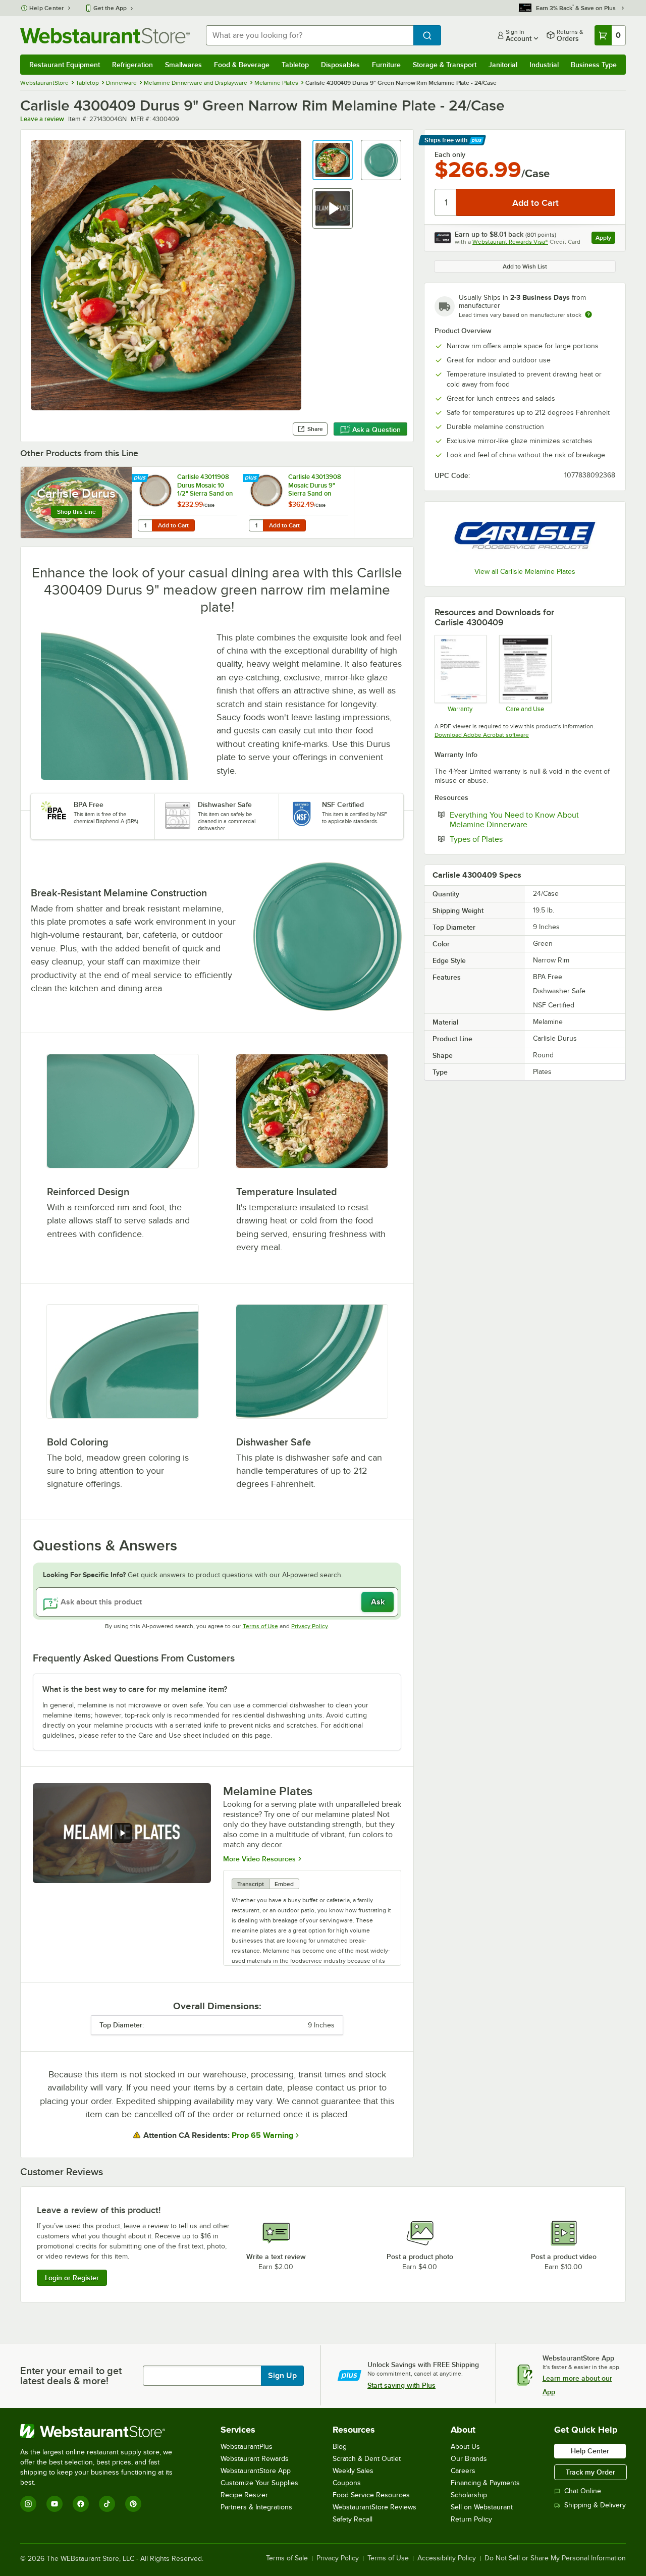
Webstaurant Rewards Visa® (510, 242)
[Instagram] (28, 2504)
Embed (284, 1884)
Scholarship (469, 2495)
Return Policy (471, 2519)
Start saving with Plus (401, 2385)
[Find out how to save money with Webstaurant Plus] (141, 478)
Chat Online (583, 2491)
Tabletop (295, 65)
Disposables (340, 65)
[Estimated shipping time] (588, 314)
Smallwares (183, 65)
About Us (465, 2447)
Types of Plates (507, 839)
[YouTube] (55, 2504)
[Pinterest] (133, 2504)
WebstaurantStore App (256, 2471)
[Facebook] (81, 2504)
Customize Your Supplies (259, 2483)
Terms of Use (260, 1626)
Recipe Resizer (244, 2495)
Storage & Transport (445, 65)
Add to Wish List (525, 266)
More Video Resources (259, 1859)
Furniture (386, 65)
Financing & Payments (485, 2483)
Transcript (251, 1884)
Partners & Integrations (256, 2507)
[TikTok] (107, 2504)
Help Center (47, 8)
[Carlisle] (525, 536)
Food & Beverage (242, 65)
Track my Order (590, 2472)
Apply (605, 239)
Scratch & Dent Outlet (367, 2459)
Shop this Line (76, 512)
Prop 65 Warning (262, 2135)
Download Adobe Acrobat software (482, 735)
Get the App (110, 8)
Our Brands (469, 2459)
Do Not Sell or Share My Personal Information (555, 2558)
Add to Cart (173, 525)
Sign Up (282, 2376)
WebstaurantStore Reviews (374, 2507)
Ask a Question (376, 430)
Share (315, 429)
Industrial (544, 65)
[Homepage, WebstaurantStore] (105, 36)
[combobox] (310, 35)
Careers (463, 2471)
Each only (450, 154)
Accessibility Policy (447, 2558)
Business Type (594, 65)
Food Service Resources (371, 2495)
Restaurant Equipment (65, 65)
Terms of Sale (287, 2558)
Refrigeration (132, 65)
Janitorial (503, 65)
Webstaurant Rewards (255, 2459)
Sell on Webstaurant (482, 2507)
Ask (378, 1602)
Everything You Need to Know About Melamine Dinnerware (519, 820)
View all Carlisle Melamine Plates (525, 572)
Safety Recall (353, 2519)
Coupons (347, 2483)
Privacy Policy (310, 1626)
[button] (333, 160)
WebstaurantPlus (247, 2447)
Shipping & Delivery (595, 2505)
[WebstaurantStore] (103, 2431)
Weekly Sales (353, 2471)
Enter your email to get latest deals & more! (71, 2376)
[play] (122, 1833)
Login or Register (72, 2278)
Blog (340, 2447)
